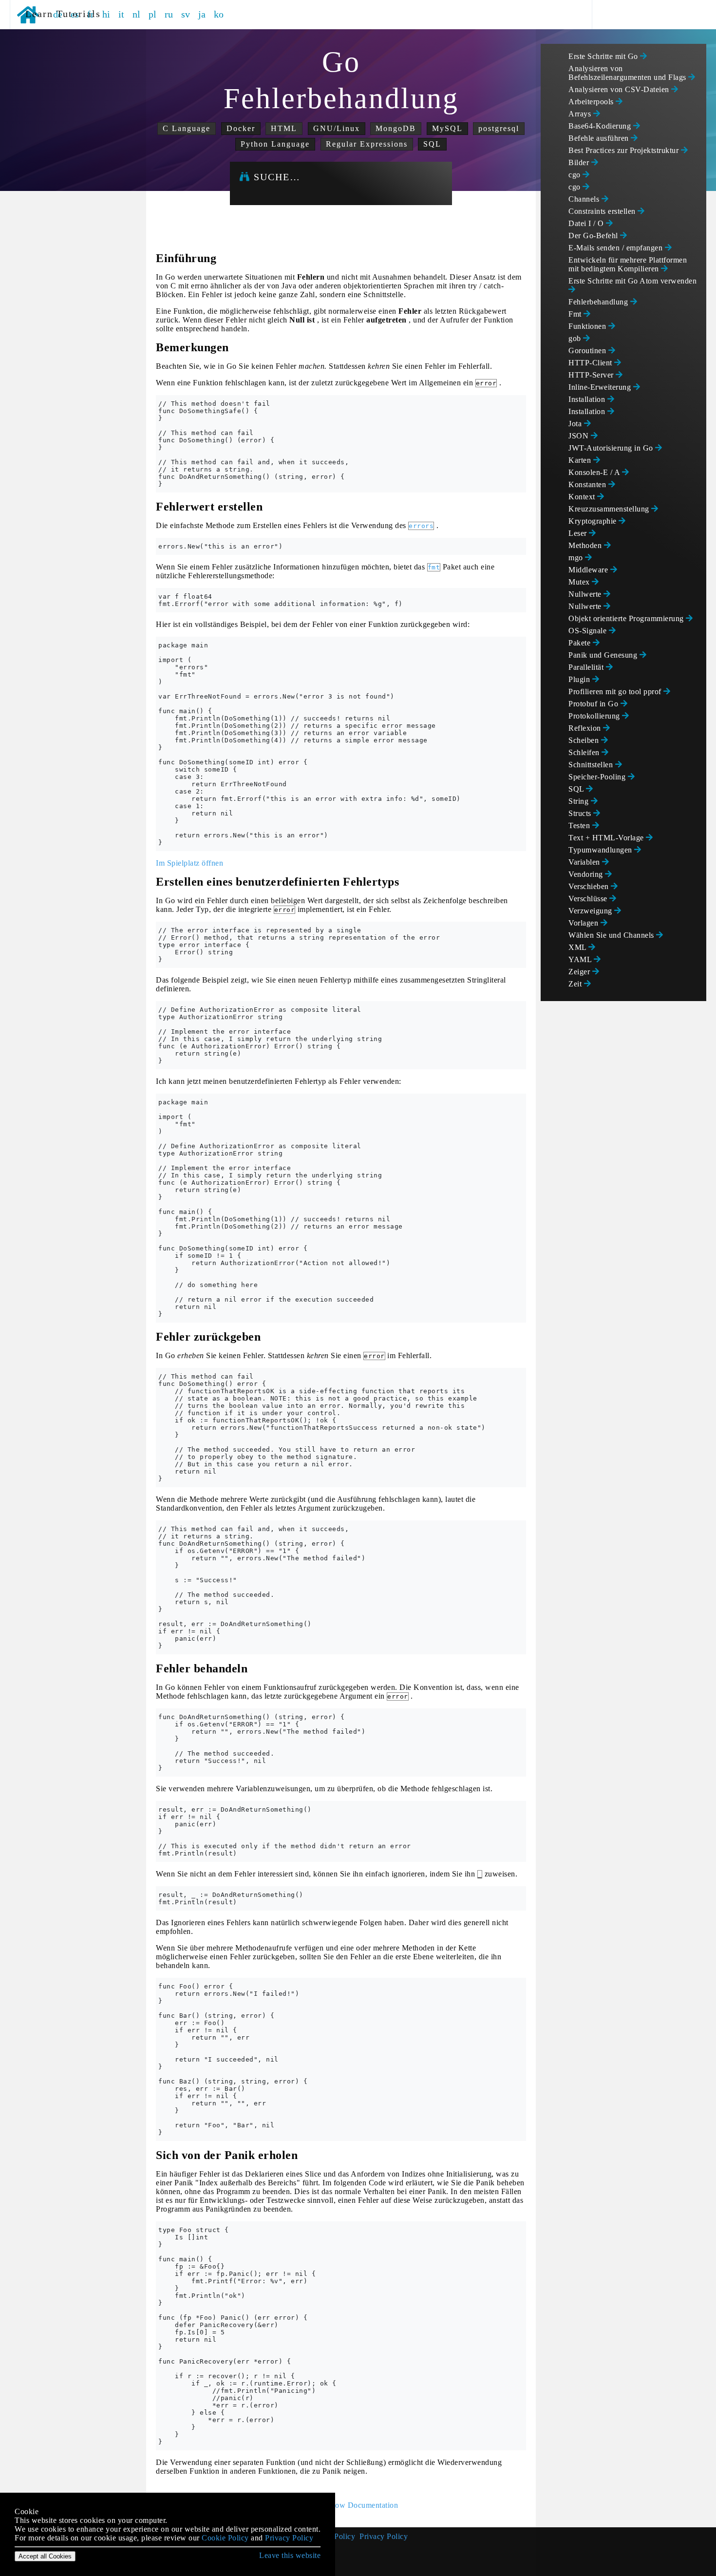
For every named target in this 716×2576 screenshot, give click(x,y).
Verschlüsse (589, 899)
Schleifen (585, 752)
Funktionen (588, 326)
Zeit (576, 984)
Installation (588, 399)
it (122, 14)
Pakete (581, 643)
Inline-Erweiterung (601, 387)
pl (153, 14)
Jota (576, 424)
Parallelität (587, 667)
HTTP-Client (591, 363)
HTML (284, 128)
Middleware (589, 570)
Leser (579, 533)
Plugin (580, 679)
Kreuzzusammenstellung (610, 509)
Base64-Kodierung (601, 126)
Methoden (586, 545)
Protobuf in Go (594, 704)
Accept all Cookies (45, 2556)
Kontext (583, 497)
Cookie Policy (225, 2538)
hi (106, 14)
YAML (581, 959)
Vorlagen (584, 923)
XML (578, 947)
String (580, 801)
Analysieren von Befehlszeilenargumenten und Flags (628, 73)
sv (186, 14)
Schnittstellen (592, 765)
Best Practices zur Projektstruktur (625, 150)
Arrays (581, 114)
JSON (580, 436)
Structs (581, 813)
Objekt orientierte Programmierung (627, 618)
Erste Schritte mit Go (604, 56)
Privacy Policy (384, 2536)
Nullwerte (586, 594)
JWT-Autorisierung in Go (612, 448)
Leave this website (290, 2555)
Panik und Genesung (604, 655)
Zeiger (580, 972)
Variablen (585, 862)
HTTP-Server (592, 375)
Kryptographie (594, 521)
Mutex (580, 582)
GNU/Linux (337, 128)
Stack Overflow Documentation (346, 2505)
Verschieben (590, 886)
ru (169, 14)
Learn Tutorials (60, 14)
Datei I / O (587, 223)
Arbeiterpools (592, 102)
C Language (187, 128)
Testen (580, 825)
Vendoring (587, 874)
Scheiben (585, 740)
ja (202, 14)
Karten (581, 460)
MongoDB (396, 128)
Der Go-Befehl (594, 236)
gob (576, 338)
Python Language (275, 144)
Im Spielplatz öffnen (189, 863)
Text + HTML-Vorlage (607, 838)
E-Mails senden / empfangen (617, 248)
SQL (432, 144)
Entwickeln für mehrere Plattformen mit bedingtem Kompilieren (628, 264)
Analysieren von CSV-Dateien (620, 89)
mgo (577, 558)
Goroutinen (588, 350)
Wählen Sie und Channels (612, 935)
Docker (241, 128)
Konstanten (588, 484)
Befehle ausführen (600, 138)
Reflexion (586, 728)
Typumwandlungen (601, 850)
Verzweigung (591, 911)
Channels (585, 199)
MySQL (447, 128)
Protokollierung (595, 716)
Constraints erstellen (603, 211)
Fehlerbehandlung (599, 302)
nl (137, 14)
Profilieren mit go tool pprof (616, 691)
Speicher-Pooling (598, 777)
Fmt (576, 314)
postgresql (499, 128)
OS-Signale (589, 631)
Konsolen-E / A (595, 472)
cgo (575, 175)
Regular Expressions (367, 144)
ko (219, 14)
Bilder (580, 162)
